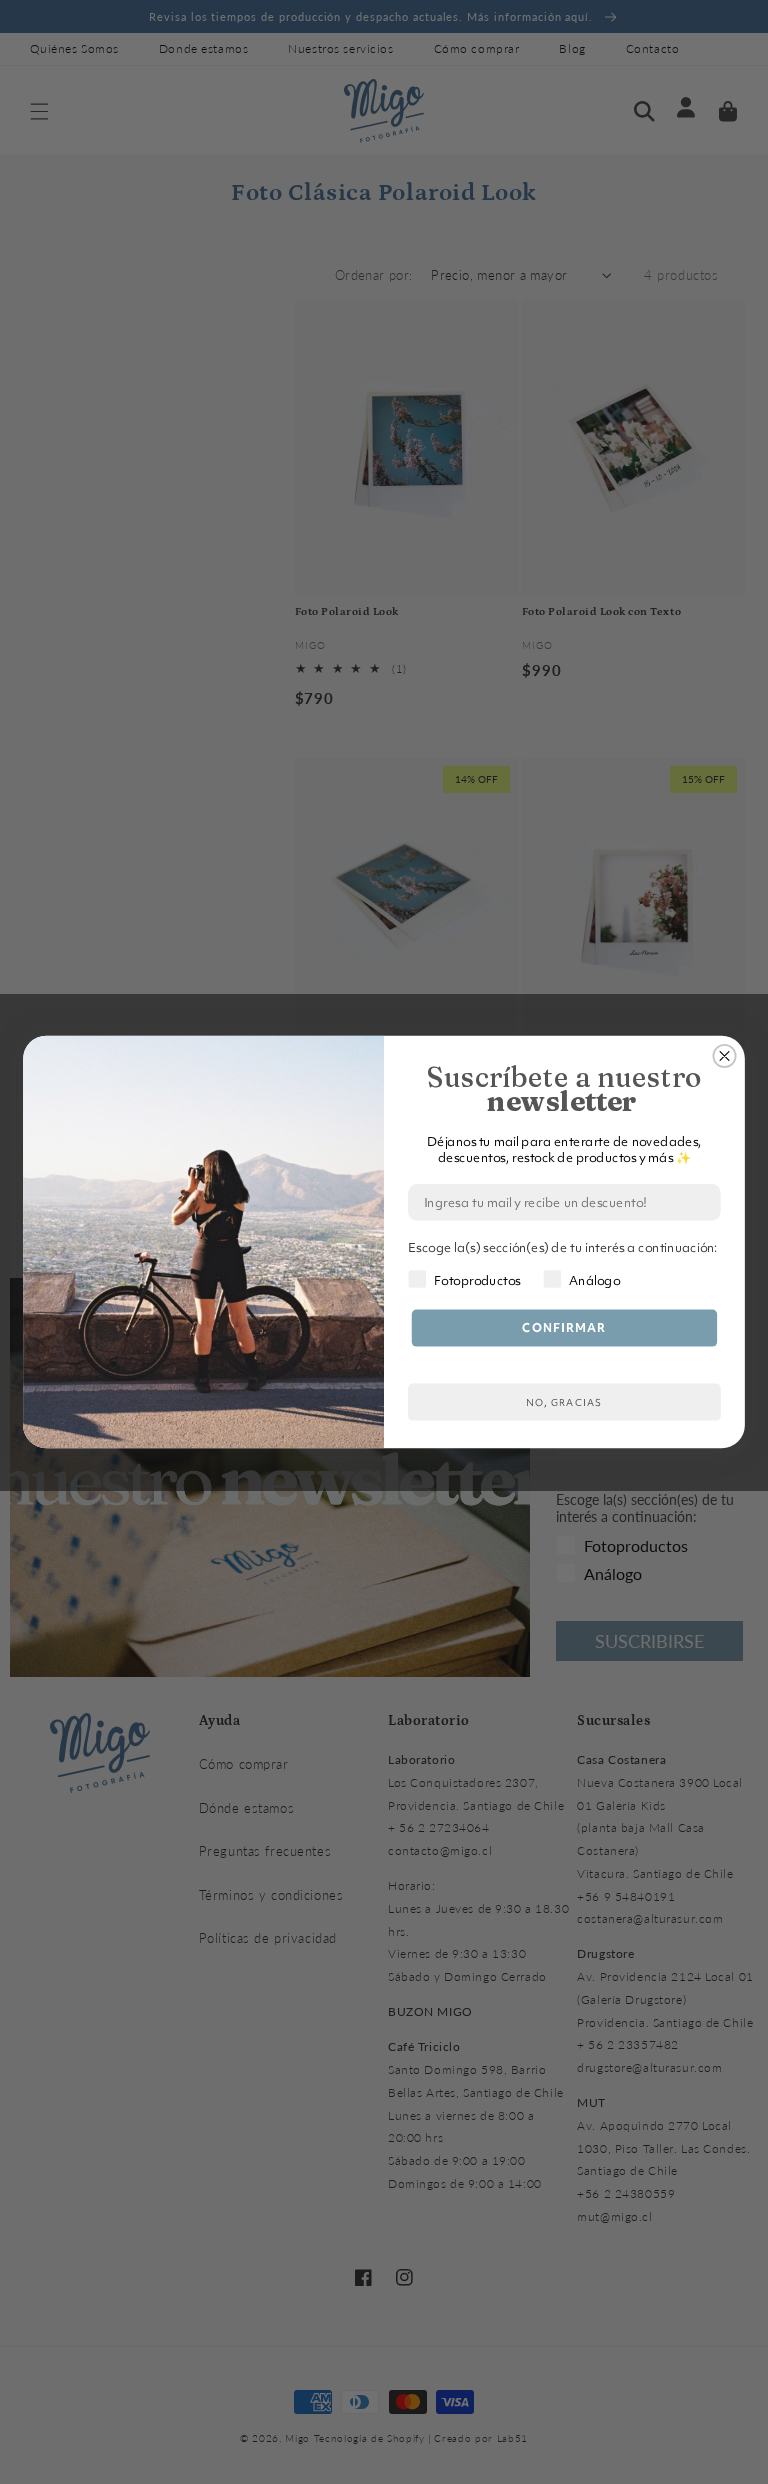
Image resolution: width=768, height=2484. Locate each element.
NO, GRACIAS (564, 1402)
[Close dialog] (724, 1056)
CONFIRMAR (564, 1328)
